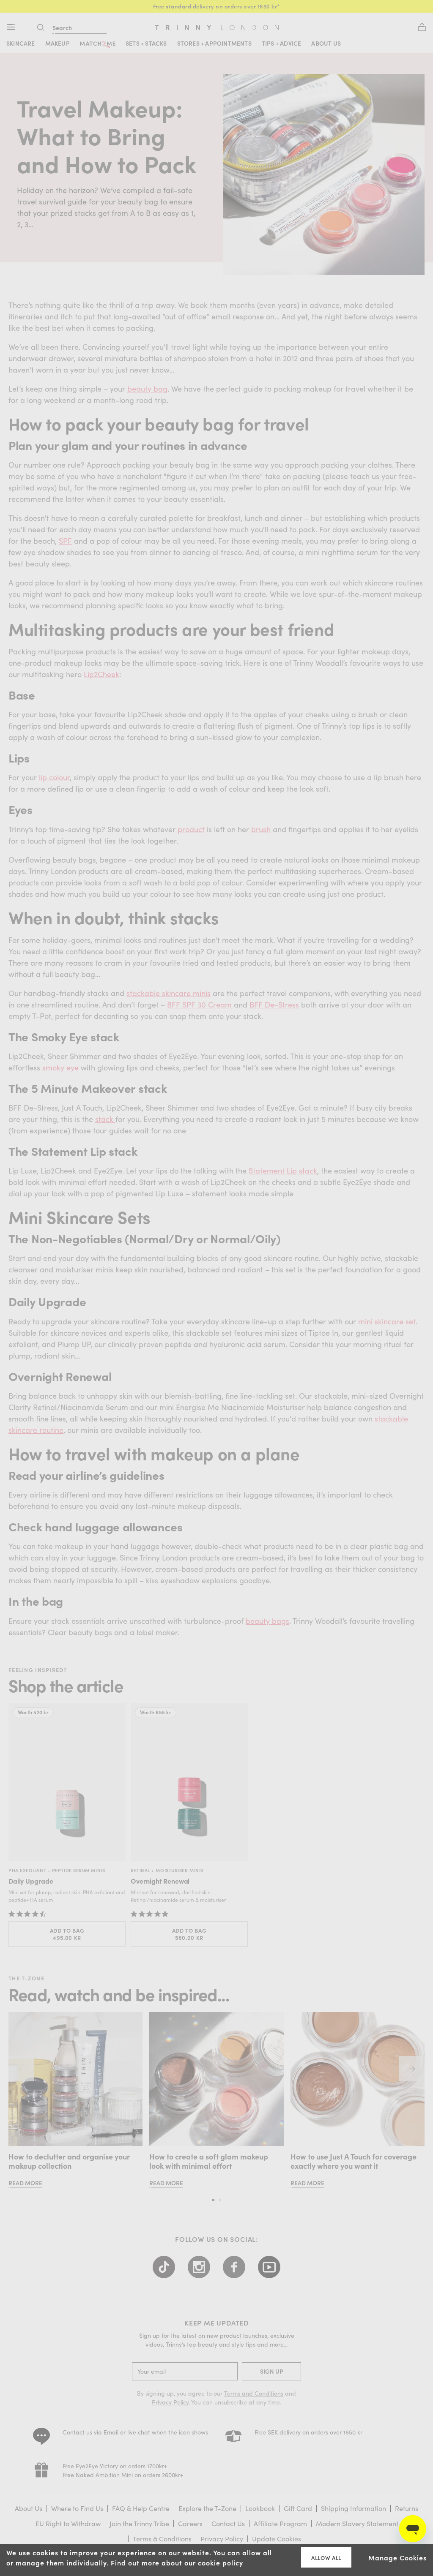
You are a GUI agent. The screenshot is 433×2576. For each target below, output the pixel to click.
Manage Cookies (397, 2557)
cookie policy (221, 2562)
